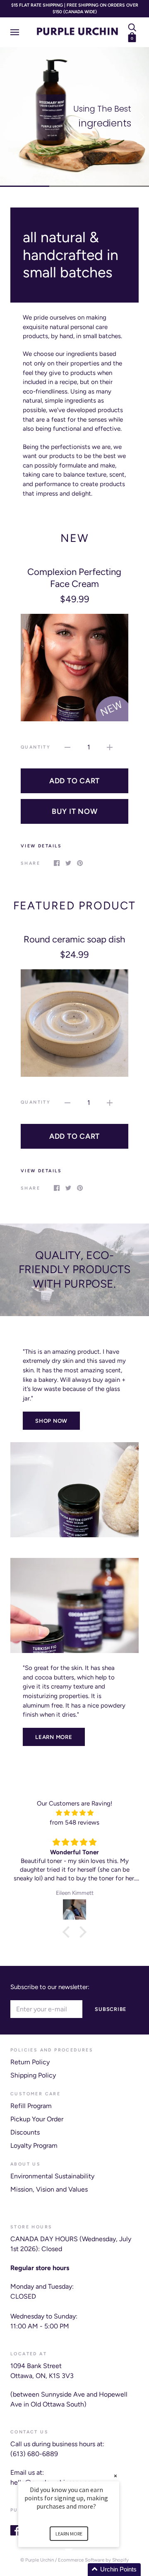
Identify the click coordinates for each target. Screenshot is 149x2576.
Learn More (54, 1737)
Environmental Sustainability (52, 2176)
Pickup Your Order (37, 2119)
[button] (79, 2570)
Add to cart (74, 781)
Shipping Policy (33, 2075)
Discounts (25, 2132)
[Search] (132, 27)
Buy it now (75, 811)
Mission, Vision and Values (49, 2189)
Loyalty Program (34, 2145)
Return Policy (30, 2062)
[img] (74, 1813)
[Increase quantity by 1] (110, 747)
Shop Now (51, 1421)
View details (41, 846)
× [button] (115, 2476)
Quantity (36, 747)
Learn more (69, 2534)
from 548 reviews (74, 1822)
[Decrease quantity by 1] (67, 747)
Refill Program (31, 2106)
